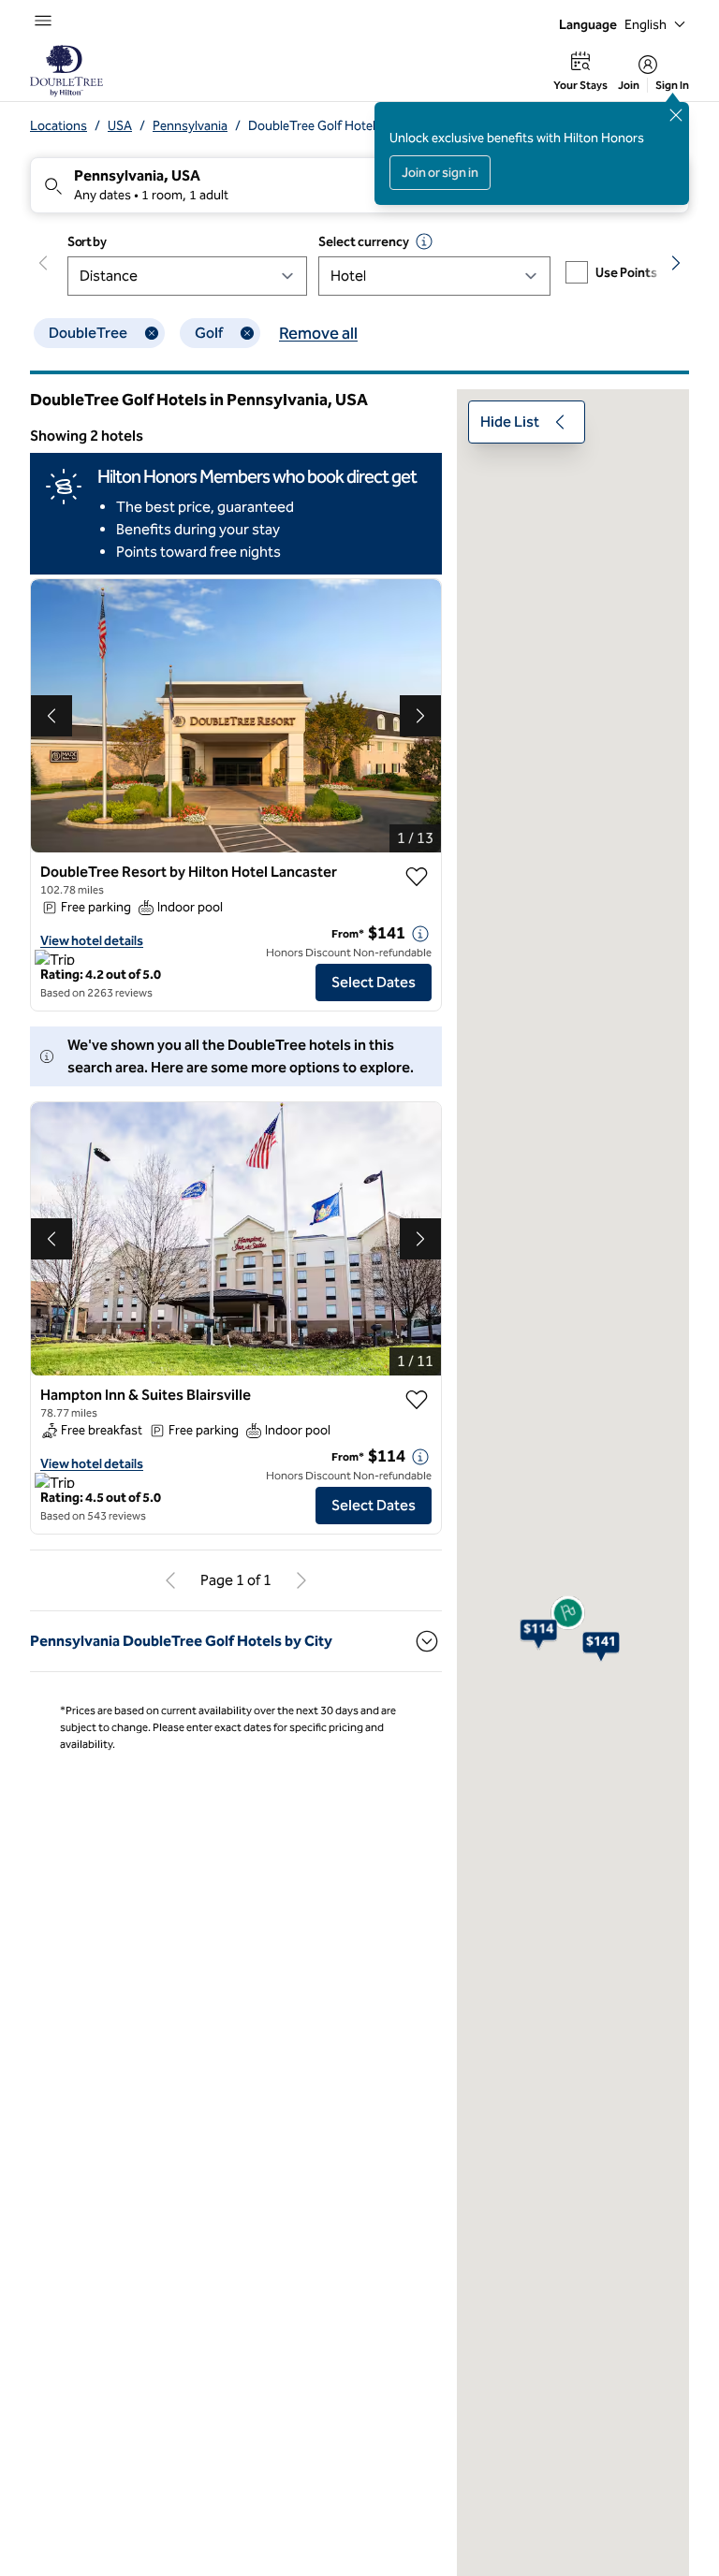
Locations (59, 126)
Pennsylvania (190, 126)
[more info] (420, 934)
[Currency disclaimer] (424, 241)
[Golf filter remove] (247, 333)
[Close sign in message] (676, 115)
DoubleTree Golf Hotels (315, 126)
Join (629, 85)
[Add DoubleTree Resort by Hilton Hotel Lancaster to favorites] (417, 877)
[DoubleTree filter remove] (152, 333)
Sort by (87, 242)
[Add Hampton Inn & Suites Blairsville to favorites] (417, 1400)
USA (120, 126)
